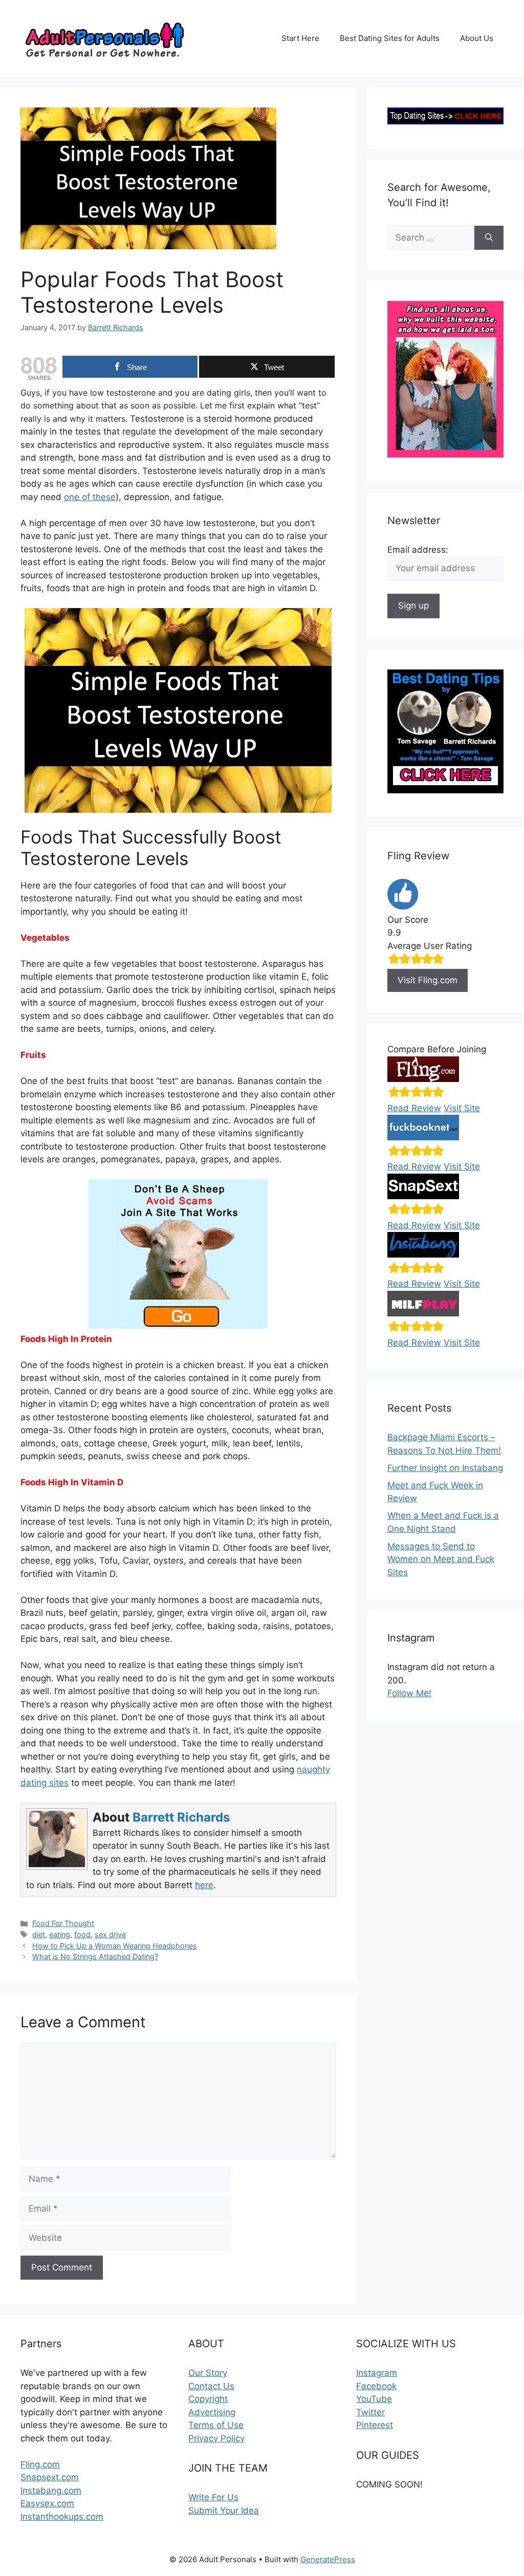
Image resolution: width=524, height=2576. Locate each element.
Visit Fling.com (428, 980)
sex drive (110, 1934)
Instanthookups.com (62, 2517)
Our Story (208, 2373)
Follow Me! (409, 1693)
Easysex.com (47, 2503)
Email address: (418, 550)
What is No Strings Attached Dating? (95, 1956)
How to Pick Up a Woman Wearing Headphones (115, 1946)
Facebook (376, 2386)
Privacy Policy (216, 2438)
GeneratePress (328, 2559)
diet (39, 1934)
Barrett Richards (181, 1817)
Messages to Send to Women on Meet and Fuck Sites (441, 1559)
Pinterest (375, 2425)
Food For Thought (63, 1923)
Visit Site (462, 1108)
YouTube (374, 2399)
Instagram (377, 2373)
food (82, 1934)
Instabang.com (51, 2491)
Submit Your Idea (224, 2510)
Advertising (212, 2412)
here (204, 1885)
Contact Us (211, 2386)
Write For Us (213, 2497)
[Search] (489, 238)
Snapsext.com (50, 2477)
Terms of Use (216, 2425)
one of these (90, 497)
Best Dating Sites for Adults (390, 38)
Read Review (414, 1108)
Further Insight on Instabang (445, 1468)
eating (60, 1934)
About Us (477, 38)
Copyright (208, 2399)
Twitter (370, 2412)
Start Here (300, 38)
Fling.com (40, 2464)
